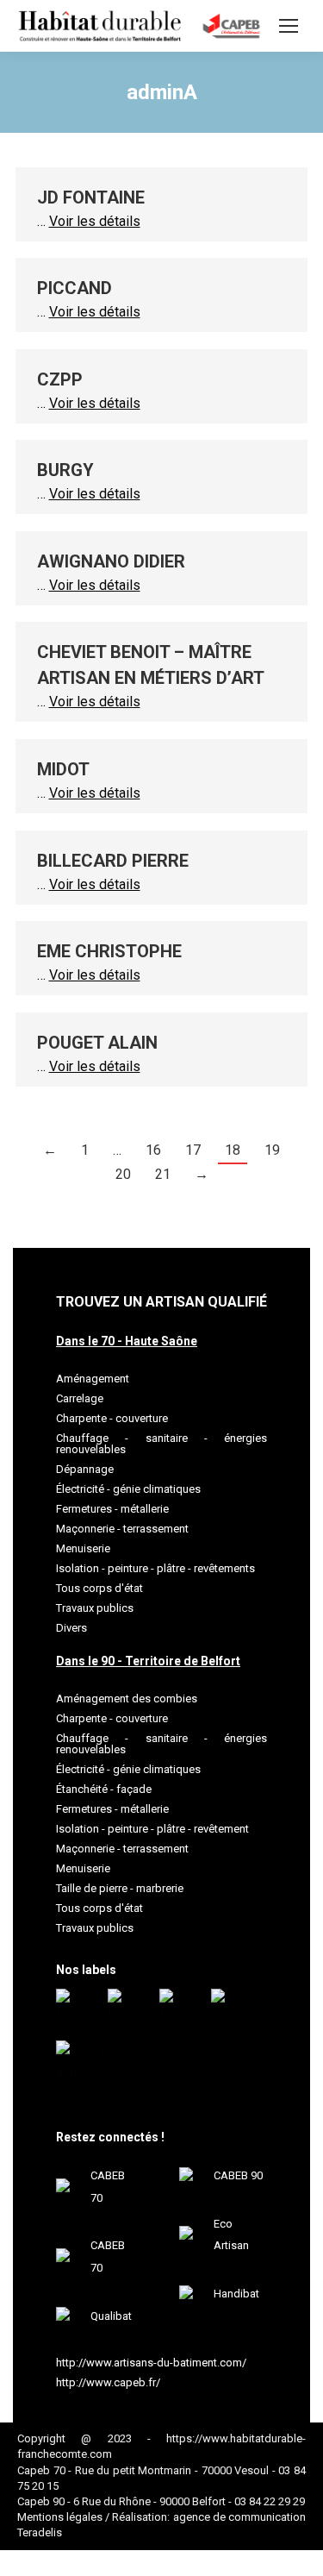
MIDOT (63, 769)
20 (123, 1174)
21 (163, 1174)
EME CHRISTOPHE (109, 951)
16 (153, 1150)
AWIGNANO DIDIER (111, 561)
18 (233, 1150)
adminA (162, 92)
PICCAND (75, 288)
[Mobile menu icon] (289, 26)
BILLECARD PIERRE (113, 861)
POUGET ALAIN (97, 1043)
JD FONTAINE (91, 197)
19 (272, 1150)
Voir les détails (95, 221)
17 (193, 1150)
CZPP (60, 379)
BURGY (65, 470)
